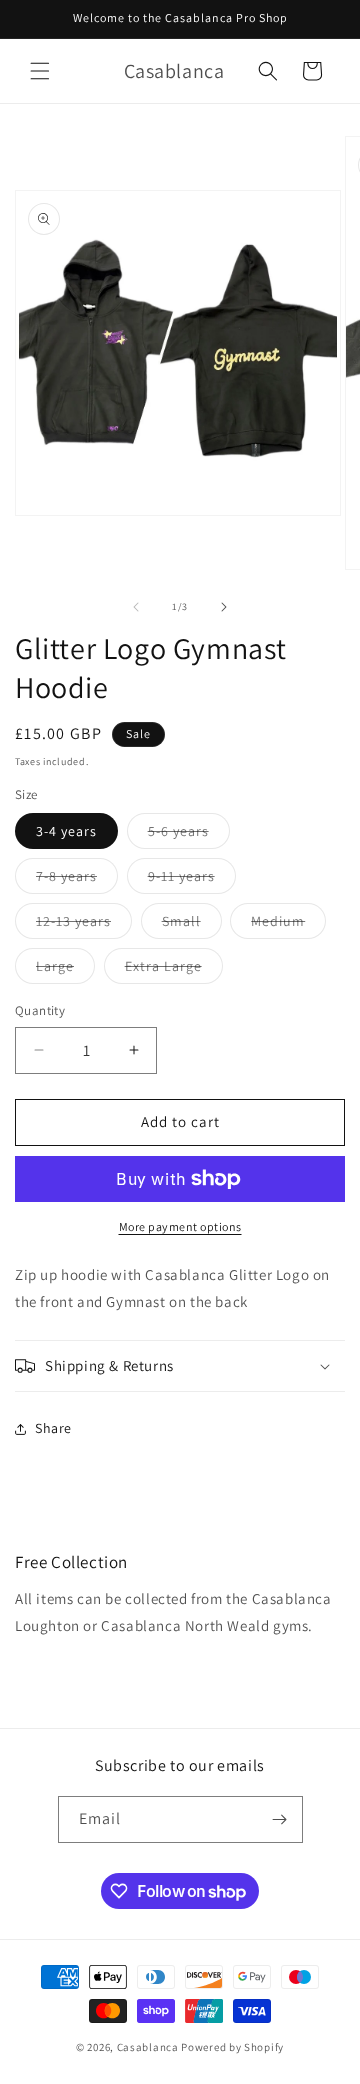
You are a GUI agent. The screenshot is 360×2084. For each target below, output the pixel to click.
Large (65, 970)
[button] (40, 71)
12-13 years (84, 925)
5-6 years (189, 835)
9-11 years (192, 880)
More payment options (180, 1226)
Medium (288, 925)
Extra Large (174, 970)
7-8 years (77, 880)
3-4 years (66, 831)
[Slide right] (224, 607)
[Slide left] (136, 607)
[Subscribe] (280, 1819)
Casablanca (148, 2047)
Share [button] (53, 1428)
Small (192, 925)
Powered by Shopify (232, 2047)
